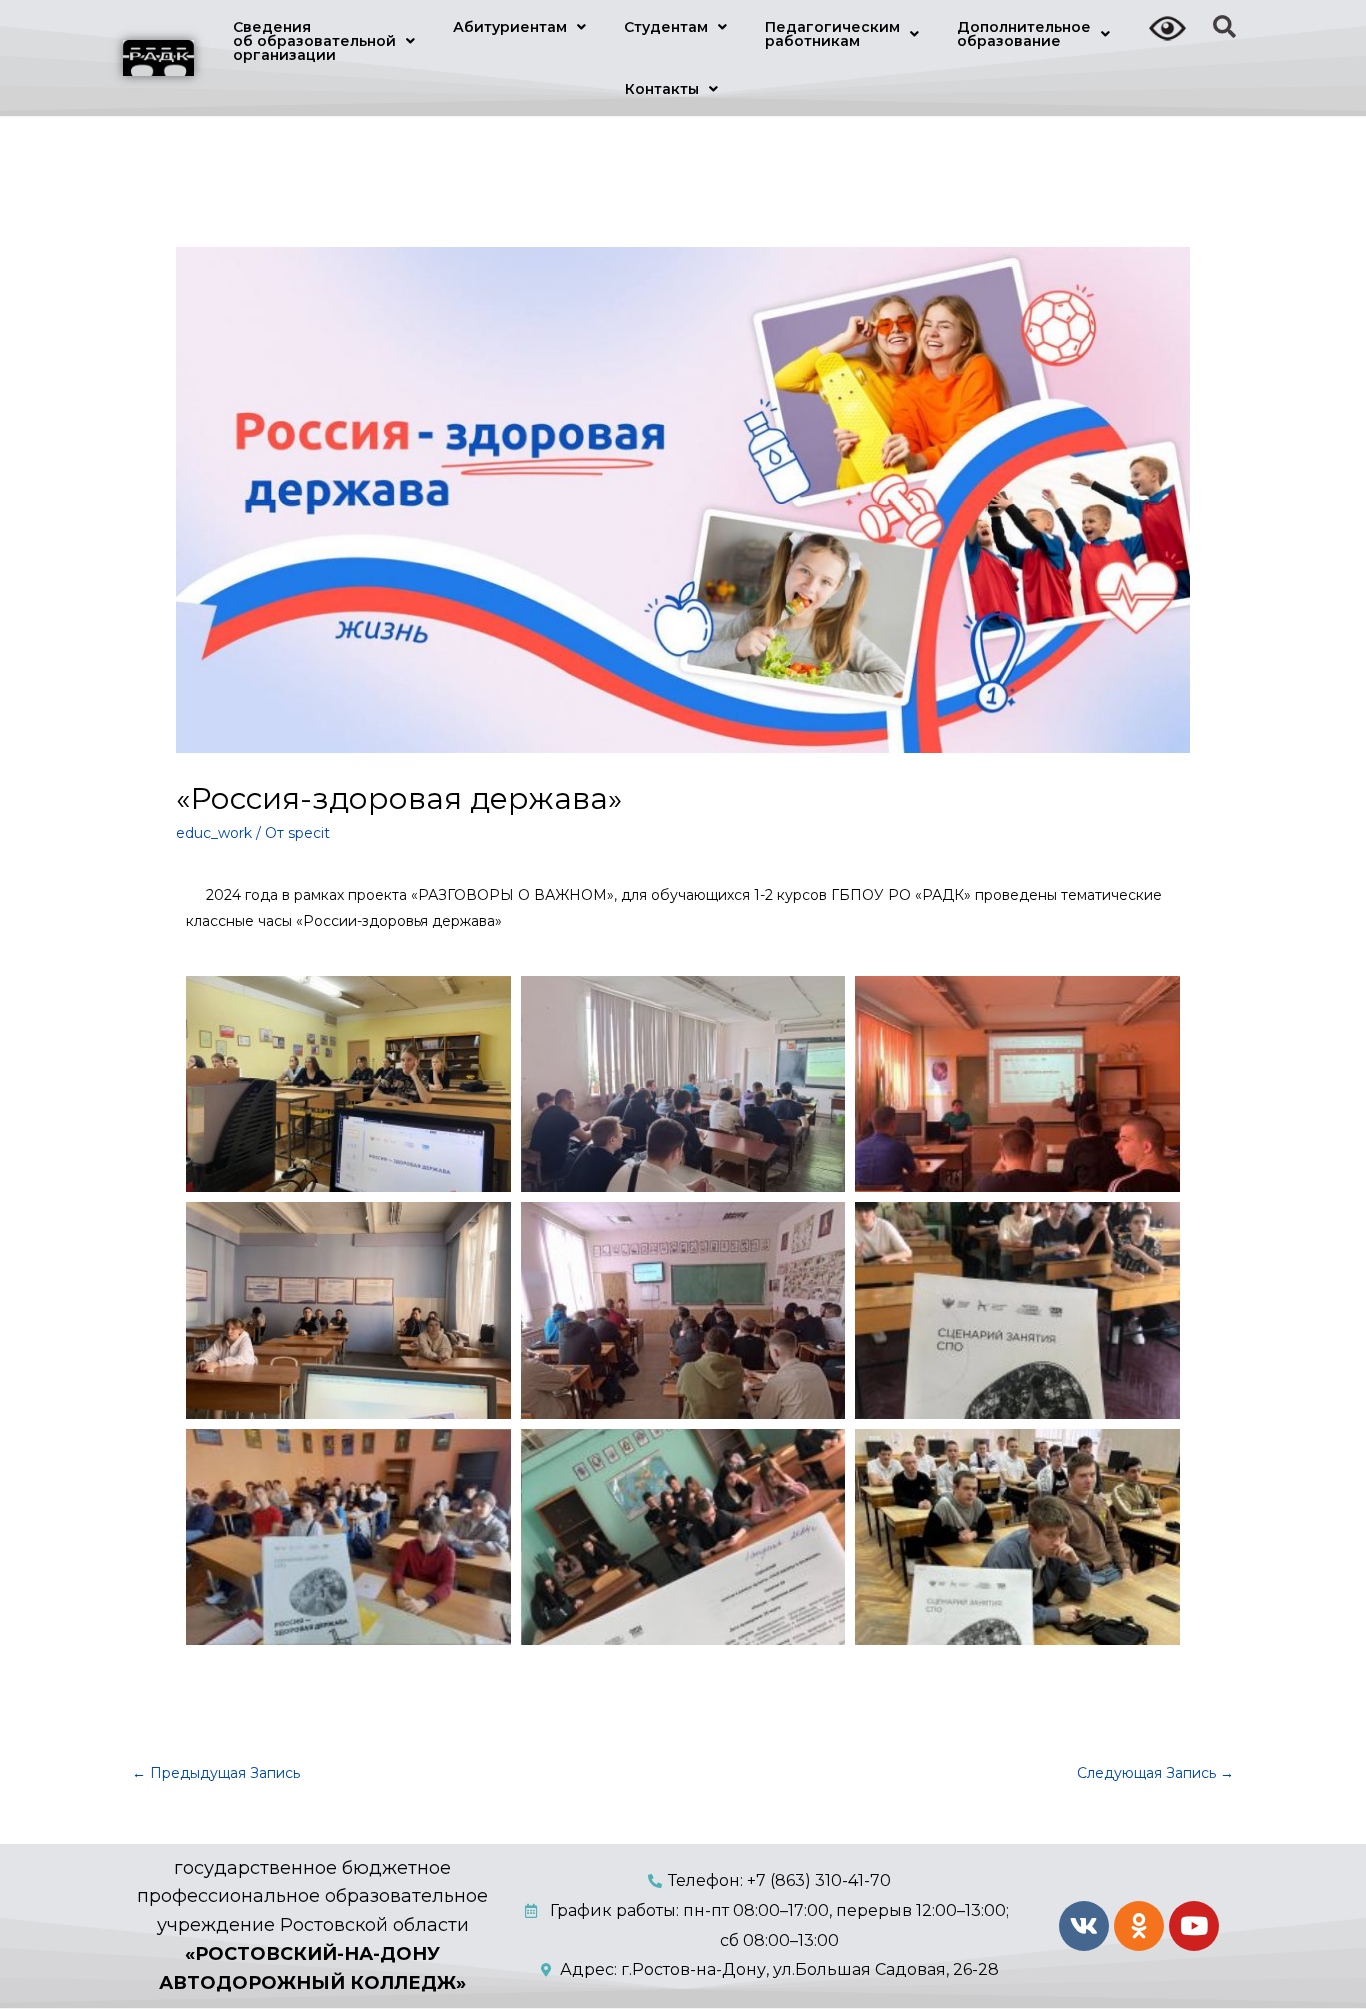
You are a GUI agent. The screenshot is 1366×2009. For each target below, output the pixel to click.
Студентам (666, 27)
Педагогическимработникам (832, 34)
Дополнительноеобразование (1024, 34)
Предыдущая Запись (216, 1773)
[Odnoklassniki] (1139, 1926)
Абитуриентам (510, 27)
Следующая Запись (1155, 1773)
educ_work (214, 833)
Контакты (662, 89)
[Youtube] (1194, 1926)
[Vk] (1084, 1926)
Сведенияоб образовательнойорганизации (314, 41)
